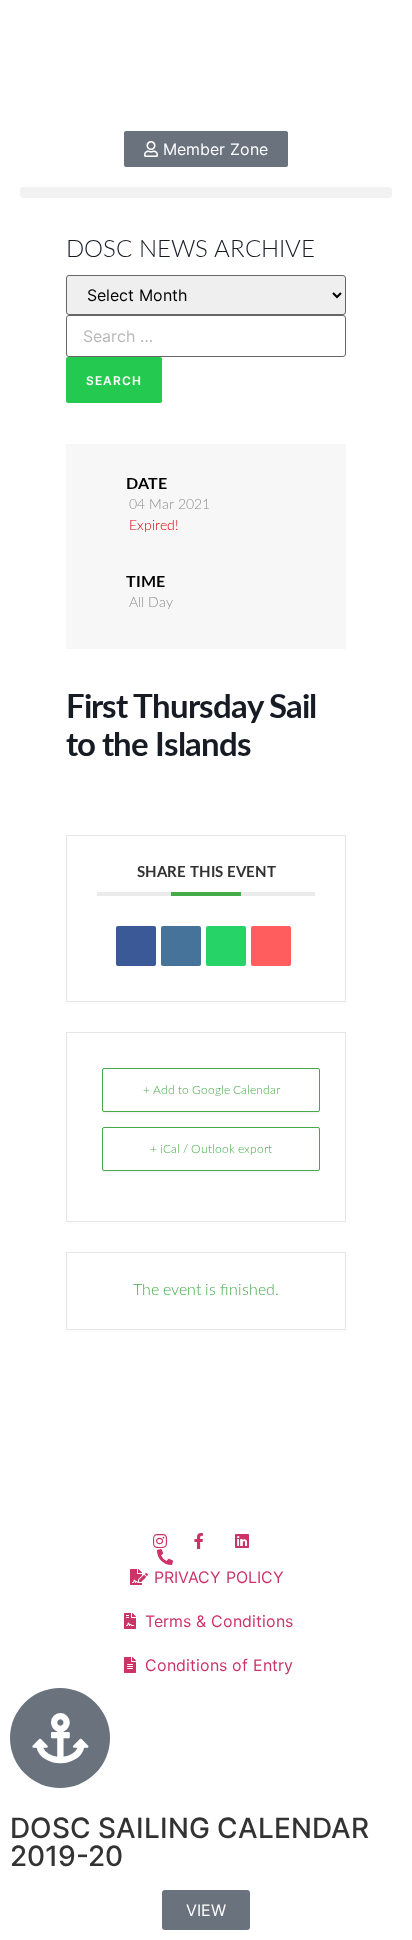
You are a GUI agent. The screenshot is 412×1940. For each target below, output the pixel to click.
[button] (206, 192)
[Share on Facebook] (136, 946)
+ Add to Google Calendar (211, 1090)
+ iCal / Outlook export (211, 1149)
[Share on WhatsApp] (226, 946)
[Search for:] (206, 336)
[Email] (271, 946)
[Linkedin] (181, 946)
